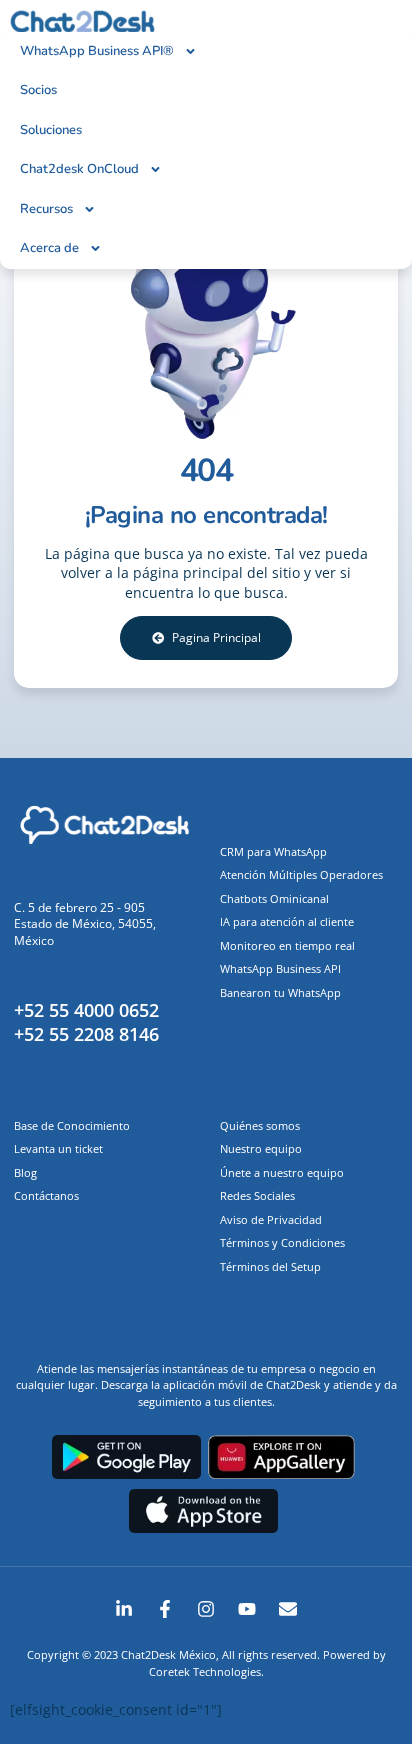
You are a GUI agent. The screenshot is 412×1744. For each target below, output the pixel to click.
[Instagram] (206, 1609)
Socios (38, 90)
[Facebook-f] (165, 1609)
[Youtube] (247, 1609)
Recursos (46, 209)
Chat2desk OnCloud (79, 169)
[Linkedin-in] (124, 1609)
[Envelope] (288, 1609)
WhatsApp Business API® (97, 51)
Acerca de (49, 248)
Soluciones (51, 130)
